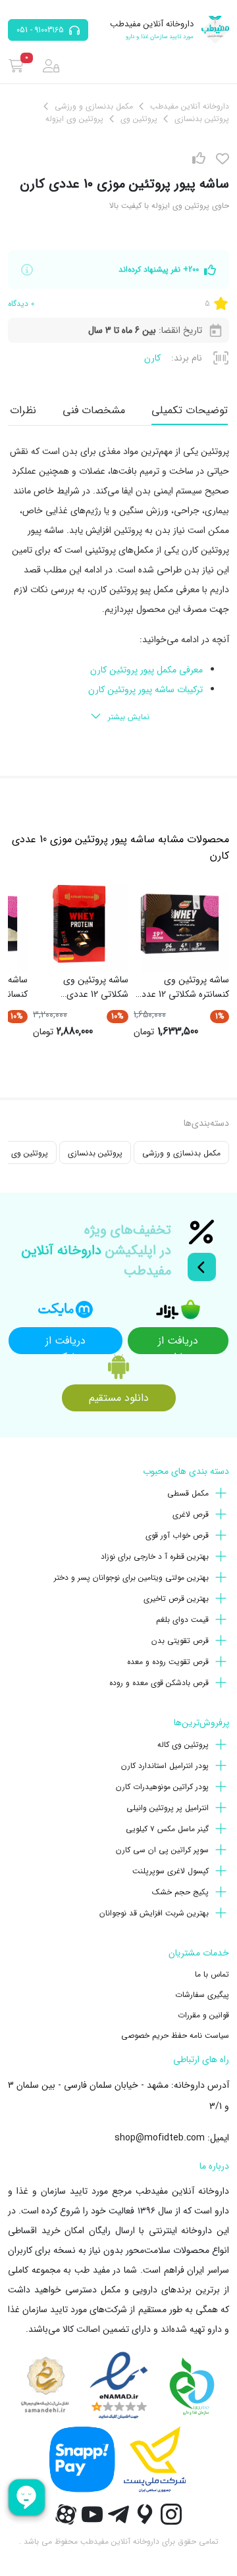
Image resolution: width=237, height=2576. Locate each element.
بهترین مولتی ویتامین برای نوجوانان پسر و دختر (131, 1578)
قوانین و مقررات (203, 2015)
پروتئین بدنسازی (95, 1153)
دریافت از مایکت (66, 1343)
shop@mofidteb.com (160, 2138)
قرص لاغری (191, 1514)
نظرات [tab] (23, 410)
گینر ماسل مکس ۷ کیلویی (167, 1829)
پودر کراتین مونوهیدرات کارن (162, 1787)
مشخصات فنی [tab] (94, 410)
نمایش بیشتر (129, 717)
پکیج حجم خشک (180, 1892)
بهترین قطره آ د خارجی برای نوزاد (155, 1556)
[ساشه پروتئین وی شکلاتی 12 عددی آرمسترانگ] (79, 924)
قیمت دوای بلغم (182, 1620)
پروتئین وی (30, 1153)
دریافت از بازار (178, 1343)
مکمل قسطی (188, 1493)
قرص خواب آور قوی (177, 1535)
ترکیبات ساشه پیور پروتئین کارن (145, 690)
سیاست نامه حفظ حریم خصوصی (175, 2035)
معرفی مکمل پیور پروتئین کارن (146, 670)
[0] (16, 66)
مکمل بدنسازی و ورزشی (181, 1153)
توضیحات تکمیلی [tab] (190, 410)
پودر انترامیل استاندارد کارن (165, 1766)
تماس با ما (212, 1974)
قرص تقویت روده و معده (168, 1662)
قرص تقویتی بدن (180, 1641)
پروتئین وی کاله (183, 1745)
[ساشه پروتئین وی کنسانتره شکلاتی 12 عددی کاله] (180, 924)
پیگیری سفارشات (202, 1995)
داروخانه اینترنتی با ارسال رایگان (151, 2231)
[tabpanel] (118, 585)
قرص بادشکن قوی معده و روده (159, 1683)
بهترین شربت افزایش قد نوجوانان (154, 1913)
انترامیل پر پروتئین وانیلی (168, 1808)
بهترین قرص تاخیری (176, 1599)
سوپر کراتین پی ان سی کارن (162, 1850)
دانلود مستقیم (119, 1398)
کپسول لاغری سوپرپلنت (171, 1871)
